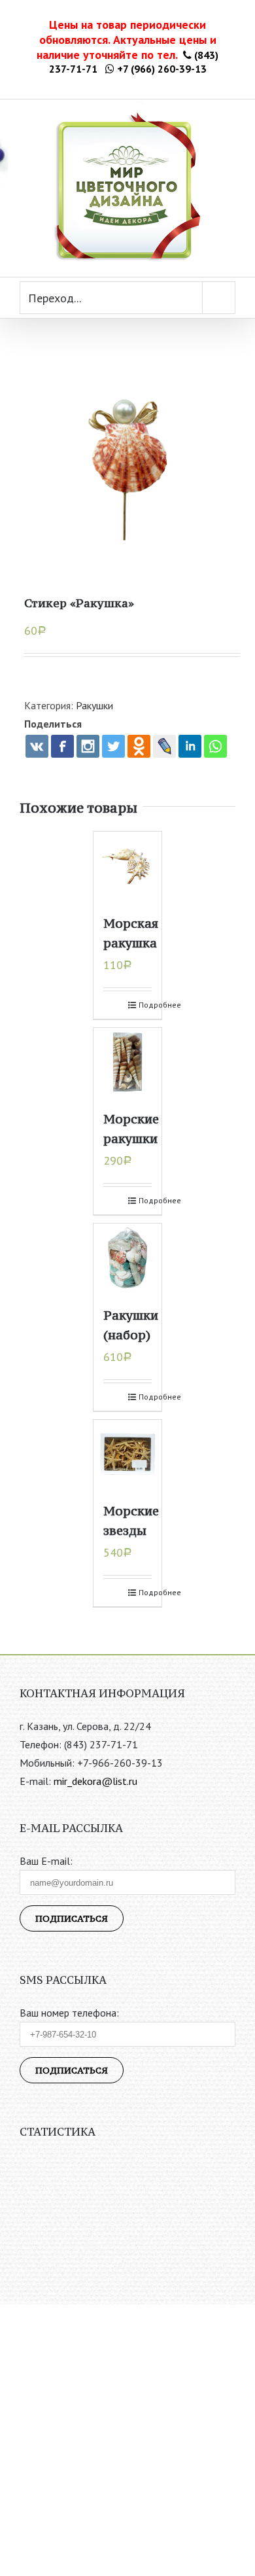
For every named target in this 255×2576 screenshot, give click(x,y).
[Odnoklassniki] (139, 746)
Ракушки (94, 705)
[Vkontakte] (37, 746)
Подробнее (145, 1005)
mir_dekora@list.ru (95, 1781)
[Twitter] (113, 746)
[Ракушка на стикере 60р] (127, 459)
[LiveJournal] (164, 746)
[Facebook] (62, 746)
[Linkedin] (190, 746)
